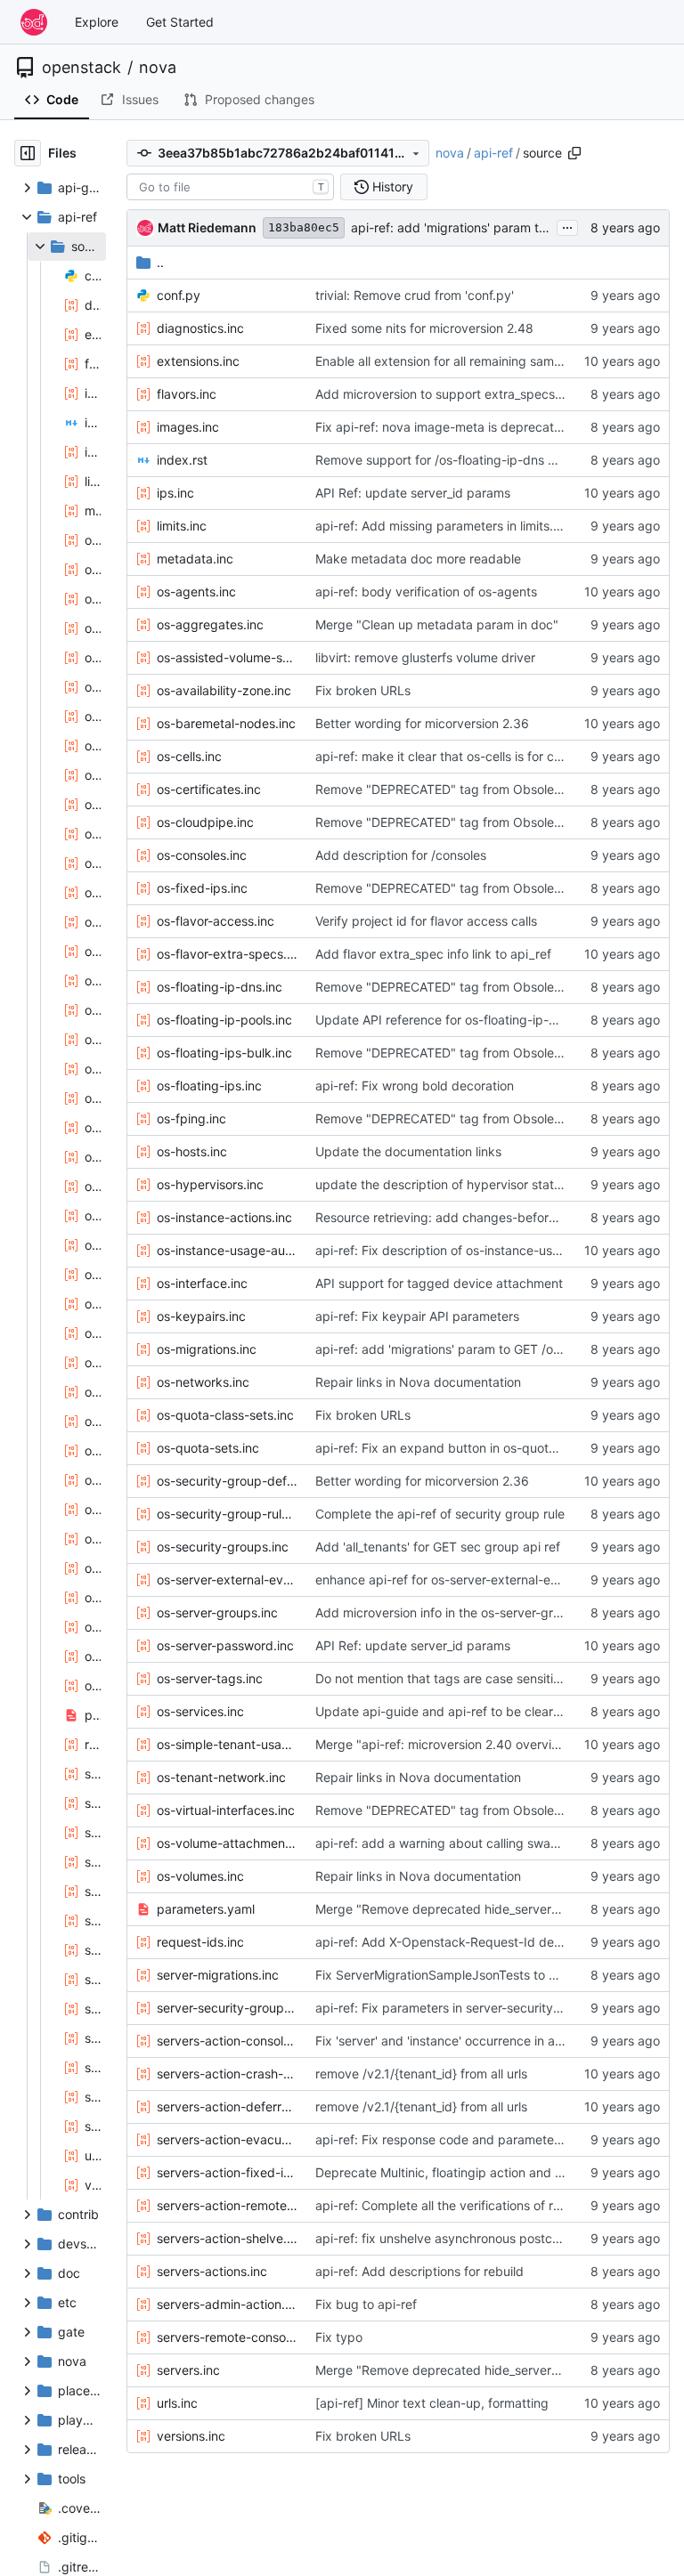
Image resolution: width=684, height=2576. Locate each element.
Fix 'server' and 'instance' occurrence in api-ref (451, 2041)
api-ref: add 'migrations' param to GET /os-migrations (506, 227)
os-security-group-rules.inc (227, 1514)
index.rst (182, 460)
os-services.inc (200, 1711)
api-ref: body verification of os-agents (426, 591)
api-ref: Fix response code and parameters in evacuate (476, 2139)
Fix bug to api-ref (366, 2304)
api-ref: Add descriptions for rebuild (419, 2271)
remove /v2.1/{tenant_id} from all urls (421, 2074)
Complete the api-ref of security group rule (440, 1514)
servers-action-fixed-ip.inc (227, 2172)
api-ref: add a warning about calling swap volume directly (483, 1843)
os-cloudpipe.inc (205, 822)
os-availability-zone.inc (224, 690)
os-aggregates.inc (210, 624)
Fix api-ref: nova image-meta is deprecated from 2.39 (472, 427)
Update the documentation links (408, 1151)
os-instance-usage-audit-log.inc (227, 1250)
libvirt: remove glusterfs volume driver (425, 657)
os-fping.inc (191, 1118)
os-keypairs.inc (201, 1316)
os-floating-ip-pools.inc (224, 1020)
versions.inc (191, 2436)
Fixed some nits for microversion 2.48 (424, 328)
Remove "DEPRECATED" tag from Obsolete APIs (455, 789)
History (393, 186)
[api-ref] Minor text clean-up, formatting (432, 2403)
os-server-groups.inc (217, 1612)
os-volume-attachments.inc (227, 1843)
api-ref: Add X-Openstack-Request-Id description (460, 1942)
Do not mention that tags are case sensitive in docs (464, 1678)
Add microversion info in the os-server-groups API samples (486, 1612)
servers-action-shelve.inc (227, 2238)
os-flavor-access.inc (216, 921)
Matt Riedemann (207, 227)
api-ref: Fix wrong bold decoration (415, 1085)
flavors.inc (187, 394)
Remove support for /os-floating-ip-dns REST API (459, 460)
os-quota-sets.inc (208, 1448)
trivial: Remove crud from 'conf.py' (415, 295)
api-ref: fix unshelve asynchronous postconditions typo (475, 2238)
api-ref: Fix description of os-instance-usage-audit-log (474, 1250)
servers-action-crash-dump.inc (227, 2074)
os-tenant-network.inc (221, 1777)
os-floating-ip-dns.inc (220, 987)
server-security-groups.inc (227, 2008)
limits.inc (182, 526)
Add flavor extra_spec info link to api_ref (433, 954)
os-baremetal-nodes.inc (226, 723)
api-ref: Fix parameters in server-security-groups (457, 2008)
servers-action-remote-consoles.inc (227, 2205)
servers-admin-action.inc (227, 2304)
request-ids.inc (200, 1942)
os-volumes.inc (200, 1876)
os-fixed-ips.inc (202, 888)
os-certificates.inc (209, 789)
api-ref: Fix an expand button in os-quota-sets (450, 1448)
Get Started (180, 22)
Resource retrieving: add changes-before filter (450, 1217)
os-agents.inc (196, 591)
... (567, 226)
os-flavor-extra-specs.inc (227, 954)
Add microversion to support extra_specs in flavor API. (473, 394)
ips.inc (175, 493)
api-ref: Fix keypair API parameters (417, 1316)
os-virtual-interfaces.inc (226, 1810)
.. (160, 262)
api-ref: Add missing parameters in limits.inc (443, 526)
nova (158, 68)
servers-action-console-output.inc (227, 2041)
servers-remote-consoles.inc (227, 2337)
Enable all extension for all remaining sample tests (460, 361)
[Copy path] (574, 153)
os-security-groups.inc (223, 1547)
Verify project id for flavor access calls (426, 921)
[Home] (34, 22)
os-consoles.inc (202, 855)
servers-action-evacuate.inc (227, 2139)
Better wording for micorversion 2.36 (422, 723)
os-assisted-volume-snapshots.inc (227, 657)
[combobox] (230, 187)
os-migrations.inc (207, 1349)
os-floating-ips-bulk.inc (224, 1053)
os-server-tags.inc (210, 1678)
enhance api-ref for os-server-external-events (449, 1580)
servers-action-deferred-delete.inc (227, 2106)
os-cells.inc (189, 756)
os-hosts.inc (192, 1151)
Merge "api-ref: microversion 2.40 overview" (444, 1744)
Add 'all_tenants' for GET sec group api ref (438, 1547)
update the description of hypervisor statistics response (478, 1184)
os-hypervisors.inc (210, 1184)
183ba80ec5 (304, 227)
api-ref (493, 153)
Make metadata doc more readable (418, 559)
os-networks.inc (203, 1382)
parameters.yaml (206, 1909)
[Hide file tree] (28, 153)
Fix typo (339, 2337)
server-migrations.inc (218, 1975)
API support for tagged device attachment (439, 1283)
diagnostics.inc (200, 328)
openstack (81, 68)
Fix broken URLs (363, 690)
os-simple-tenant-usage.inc (227, 1744)
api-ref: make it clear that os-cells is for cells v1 (452, 756)
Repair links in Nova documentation (418, 1382)
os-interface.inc (202, 1283)
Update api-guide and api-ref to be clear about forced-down (493, 1711)
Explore (97, 22)
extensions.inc (198, 361)
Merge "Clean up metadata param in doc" (437, 624)
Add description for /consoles (401, 855)
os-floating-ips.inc (209, 1085)
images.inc (188, 427)
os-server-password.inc (225, 1645)
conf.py (179, 295)
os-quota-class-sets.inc (225, 1415)
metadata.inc (195, 559)
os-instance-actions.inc (224, 1217)
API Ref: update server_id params (413, 493)
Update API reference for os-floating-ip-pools (448, 1020)
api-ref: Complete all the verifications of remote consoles (480, 2205)
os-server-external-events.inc (227, 1580)
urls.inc (177, 2403)
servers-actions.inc (212, 2271)
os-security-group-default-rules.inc (227, 1481)
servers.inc (188, 2370)
